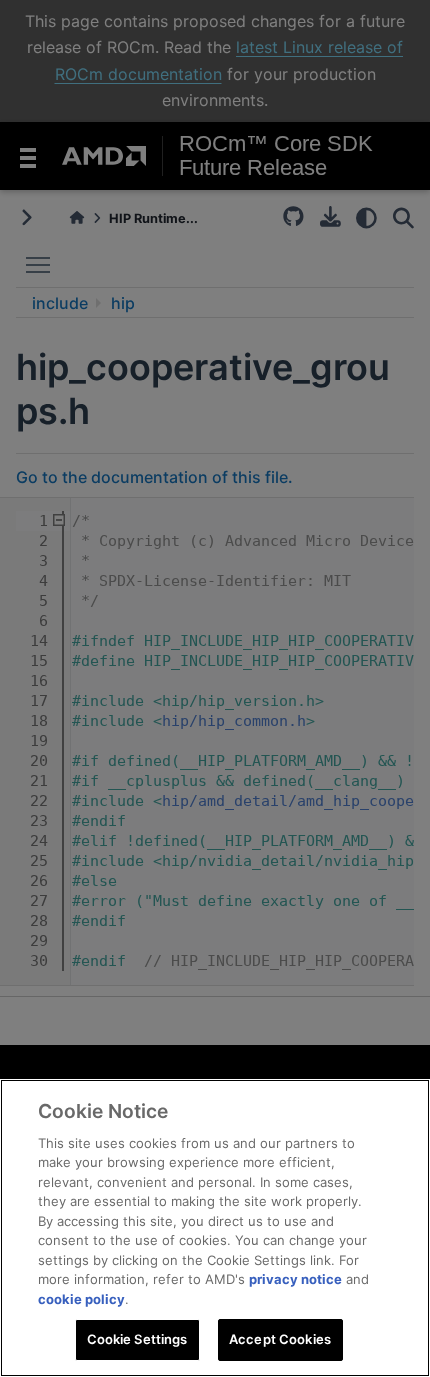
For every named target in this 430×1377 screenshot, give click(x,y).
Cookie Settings (137, 1339)
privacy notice (295, 1279)
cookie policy (81, 1299)
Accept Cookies (280, 1339)
